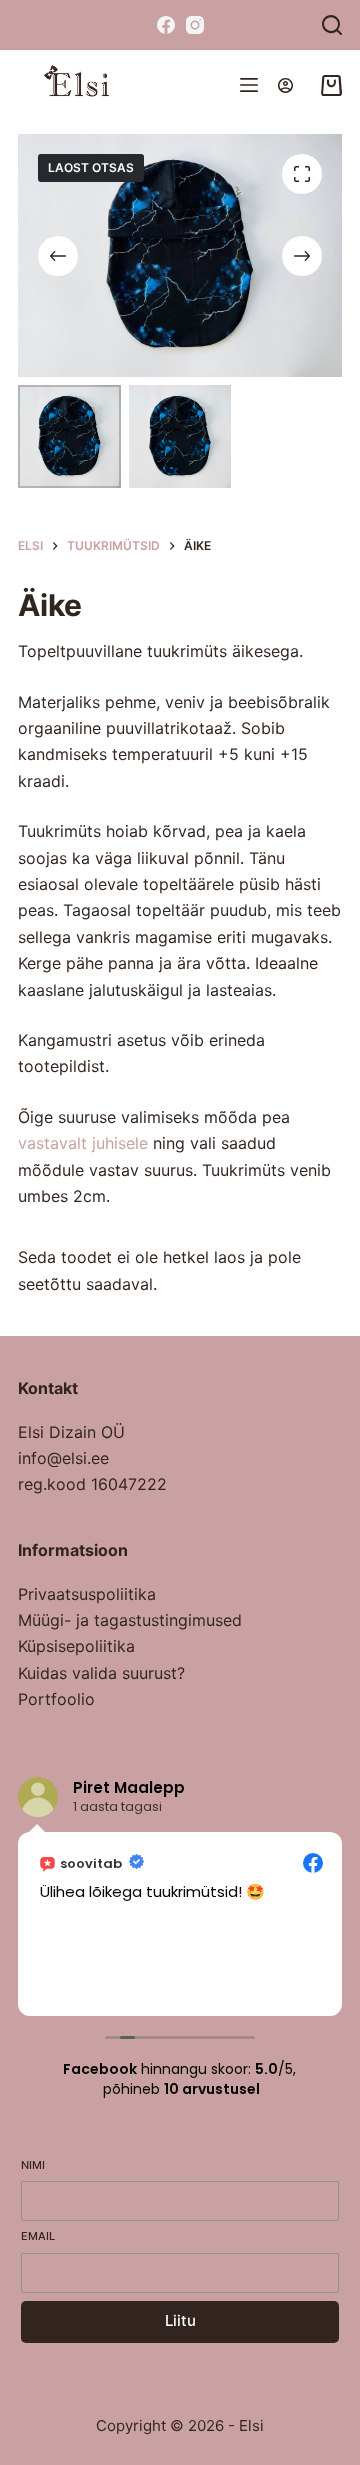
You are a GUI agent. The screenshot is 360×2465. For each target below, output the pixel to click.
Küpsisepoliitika (76, 1646)
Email (38, 2236)
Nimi (33, 2165)
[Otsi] (332, 25)
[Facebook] (166, 25)
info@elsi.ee (63, 1458)
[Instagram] (195, 25)
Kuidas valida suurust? (101, 1673)
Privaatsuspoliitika (87, 1594)
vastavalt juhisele (83, 1143)
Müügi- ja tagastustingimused (130, 1620)
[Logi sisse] (285, 85)
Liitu (180, 2320)
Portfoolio (56, 1699)
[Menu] (249, 85)
